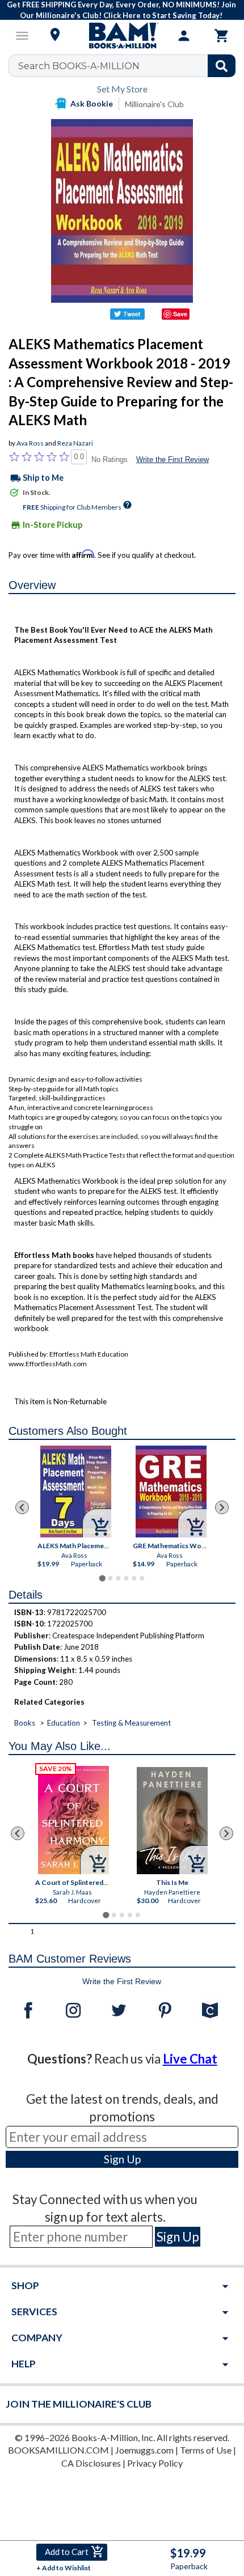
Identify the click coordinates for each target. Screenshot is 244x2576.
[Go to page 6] (142, 1578)
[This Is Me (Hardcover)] (172, 1821)
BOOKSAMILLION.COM (58, 2450)
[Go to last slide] (22, 1507)
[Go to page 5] (134, 1578)
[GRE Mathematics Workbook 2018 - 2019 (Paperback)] (171, 1492)
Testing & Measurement (131, 1723)
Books (25, 1723)
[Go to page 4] (126, 1578)
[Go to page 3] (118, 1578)
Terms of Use (206, 2450)
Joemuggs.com (144, 2450)
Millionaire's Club (154, 104)
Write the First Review (173, 459)
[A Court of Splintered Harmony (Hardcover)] (73, 1820)
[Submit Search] (222, 66)
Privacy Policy (155, 2463)
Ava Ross (30, 443)
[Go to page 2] (110, 1578)
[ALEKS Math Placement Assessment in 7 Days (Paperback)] (76, 1492)
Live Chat (190, 2059)
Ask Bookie (92, 103)
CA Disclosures (91, 2463)
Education (64, 1723)
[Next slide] (222, 1507)
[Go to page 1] (102, 1578)
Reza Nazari (75, 443)
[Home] (122, 36)
